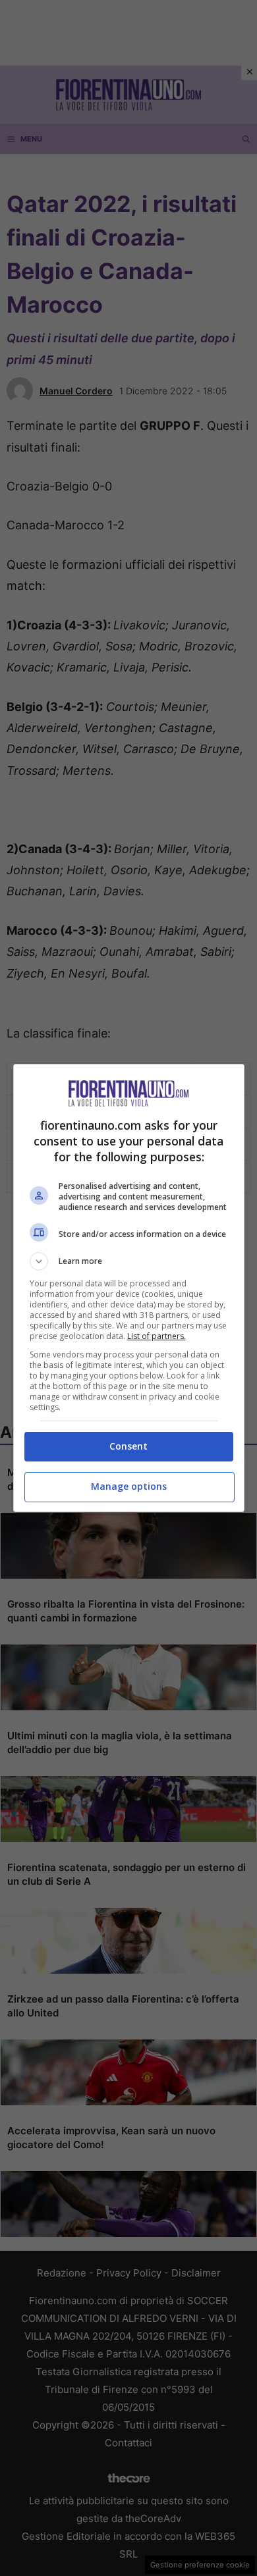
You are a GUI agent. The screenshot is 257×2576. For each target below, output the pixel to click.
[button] (129, 1261)
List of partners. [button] (157, 1336)
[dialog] (129, 1288)
